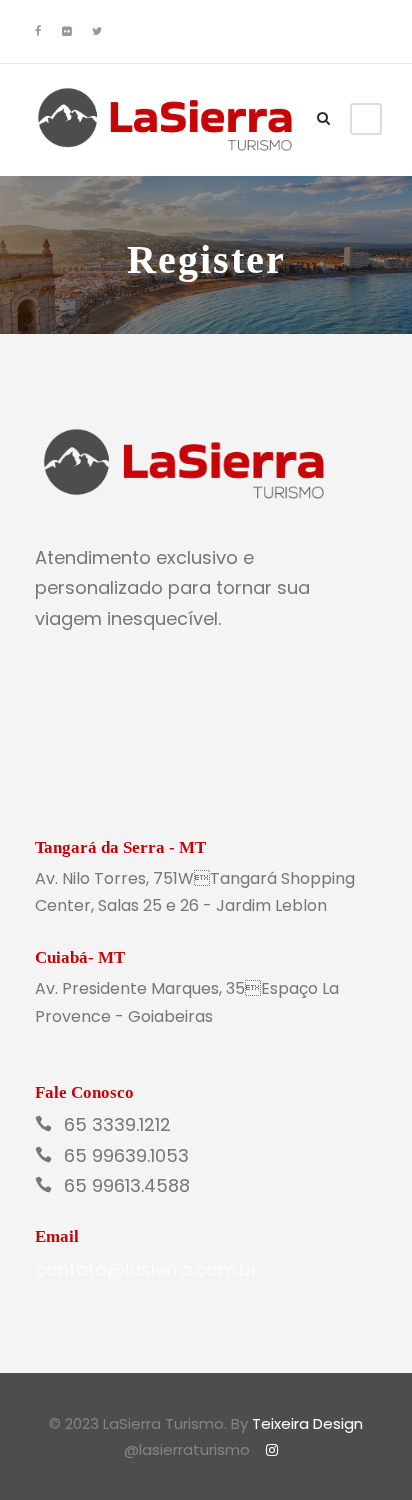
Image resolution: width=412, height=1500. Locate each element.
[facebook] (38, 31)
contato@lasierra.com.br (146, 1269)
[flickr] (66, 31)
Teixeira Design (307, 1423)
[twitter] (97, 31)
